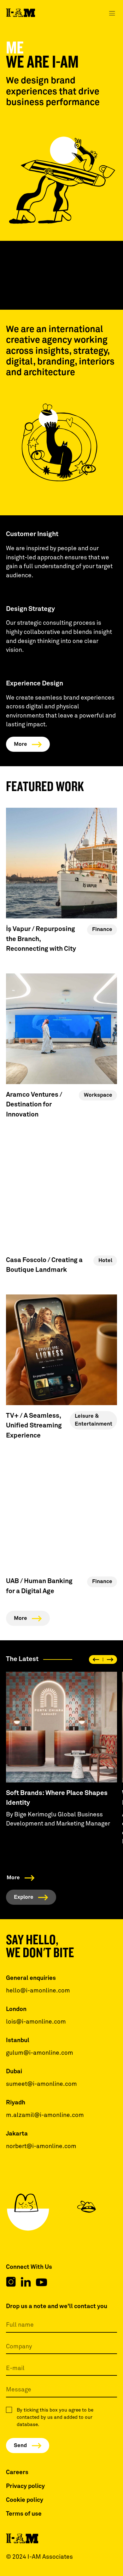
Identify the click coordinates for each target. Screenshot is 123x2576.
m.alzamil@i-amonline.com (45, 2115)
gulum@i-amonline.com (40, 2053)
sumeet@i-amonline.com (41, 2084)
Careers (17, 2472)
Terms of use (24, 2514)
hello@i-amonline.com (38, 1991)
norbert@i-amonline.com (41, 2146)
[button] (112, 13)
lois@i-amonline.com (36, 2022)
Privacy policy (25, 2486)
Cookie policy (25, 2500)
